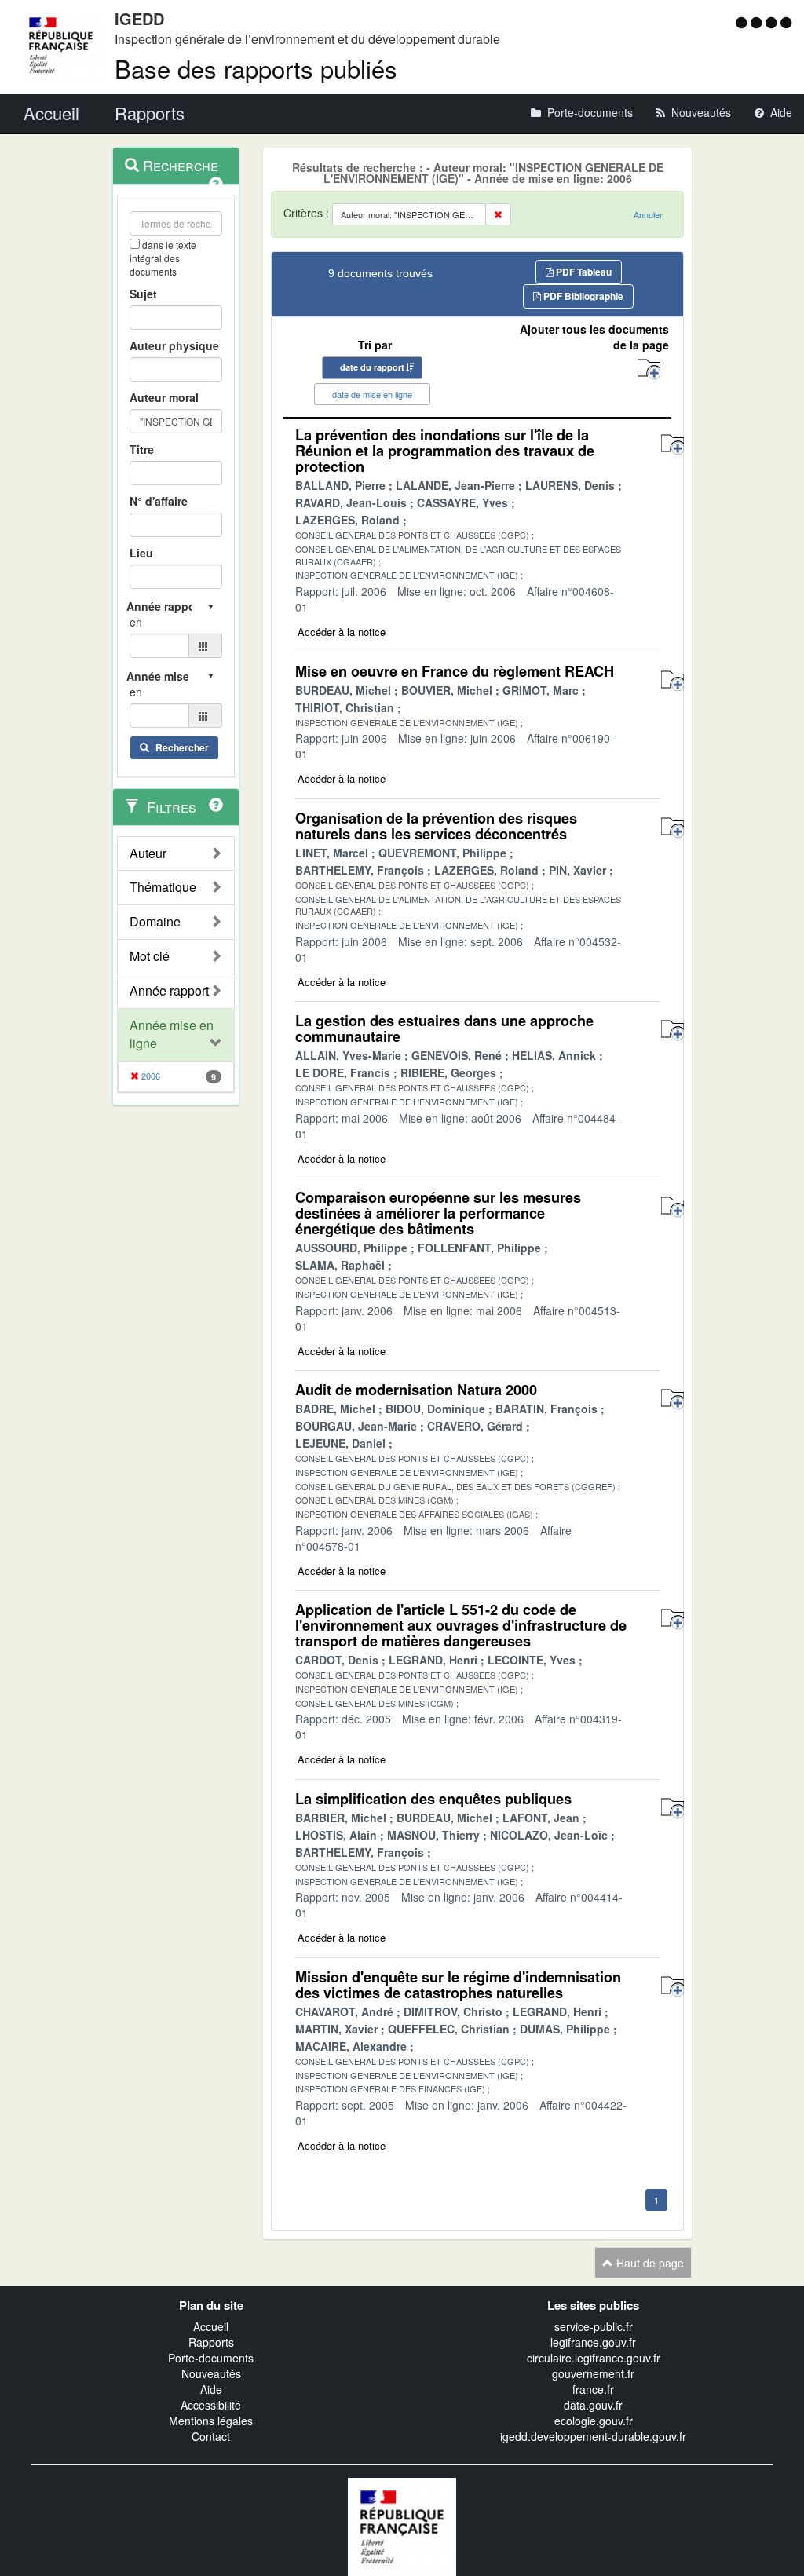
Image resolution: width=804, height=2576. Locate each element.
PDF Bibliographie (582, 296)
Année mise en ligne (172, 1034)
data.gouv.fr (593, 2405)
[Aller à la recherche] (773, 22)
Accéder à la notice (342, 632)
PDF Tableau (583, 272)
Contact (211, 2436)
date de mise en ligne (372, 394)
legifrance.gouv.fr (593, 2342)
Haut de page (649, 2263)
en (136, 622)
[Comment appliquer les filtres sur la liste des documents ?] (216, 805)
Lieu (141, 553)
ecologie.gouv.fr (594, 2421)
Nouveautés (211, 2373)
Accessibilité (211, 2405)
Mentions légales (211, 2421)
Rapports (211, 2342)
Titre (142, 449)
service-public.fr (594, 2326)
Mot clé (150, 956)
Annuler (648, 214)
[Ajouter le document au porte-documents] (672, 445)
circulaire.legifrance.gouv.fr (594, 2358)
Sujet (143, 294)
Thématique (163, 887)
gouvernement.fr (593, 2373)
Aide (211, 2389)
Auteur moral (164, 397)
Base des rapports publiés (256, 68)
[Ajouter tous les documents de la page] (649, 369)
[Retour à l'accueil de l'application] (402, 2525)
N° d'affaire (159, 501)
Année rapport (169, 991)
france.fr (593, 2389)
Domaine (155, 922)
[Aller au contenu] (758, 22)
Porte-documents (211, 2358)
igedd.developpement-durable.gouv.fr (593, 2436)
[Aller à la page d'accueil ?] (786, 22)
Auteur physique (174, 345)
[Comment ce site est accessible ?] (743, 22)
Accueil (211, 2326)
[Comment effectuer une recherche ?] (216, 184)
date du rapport (372, 367)
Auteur (148, 853)
